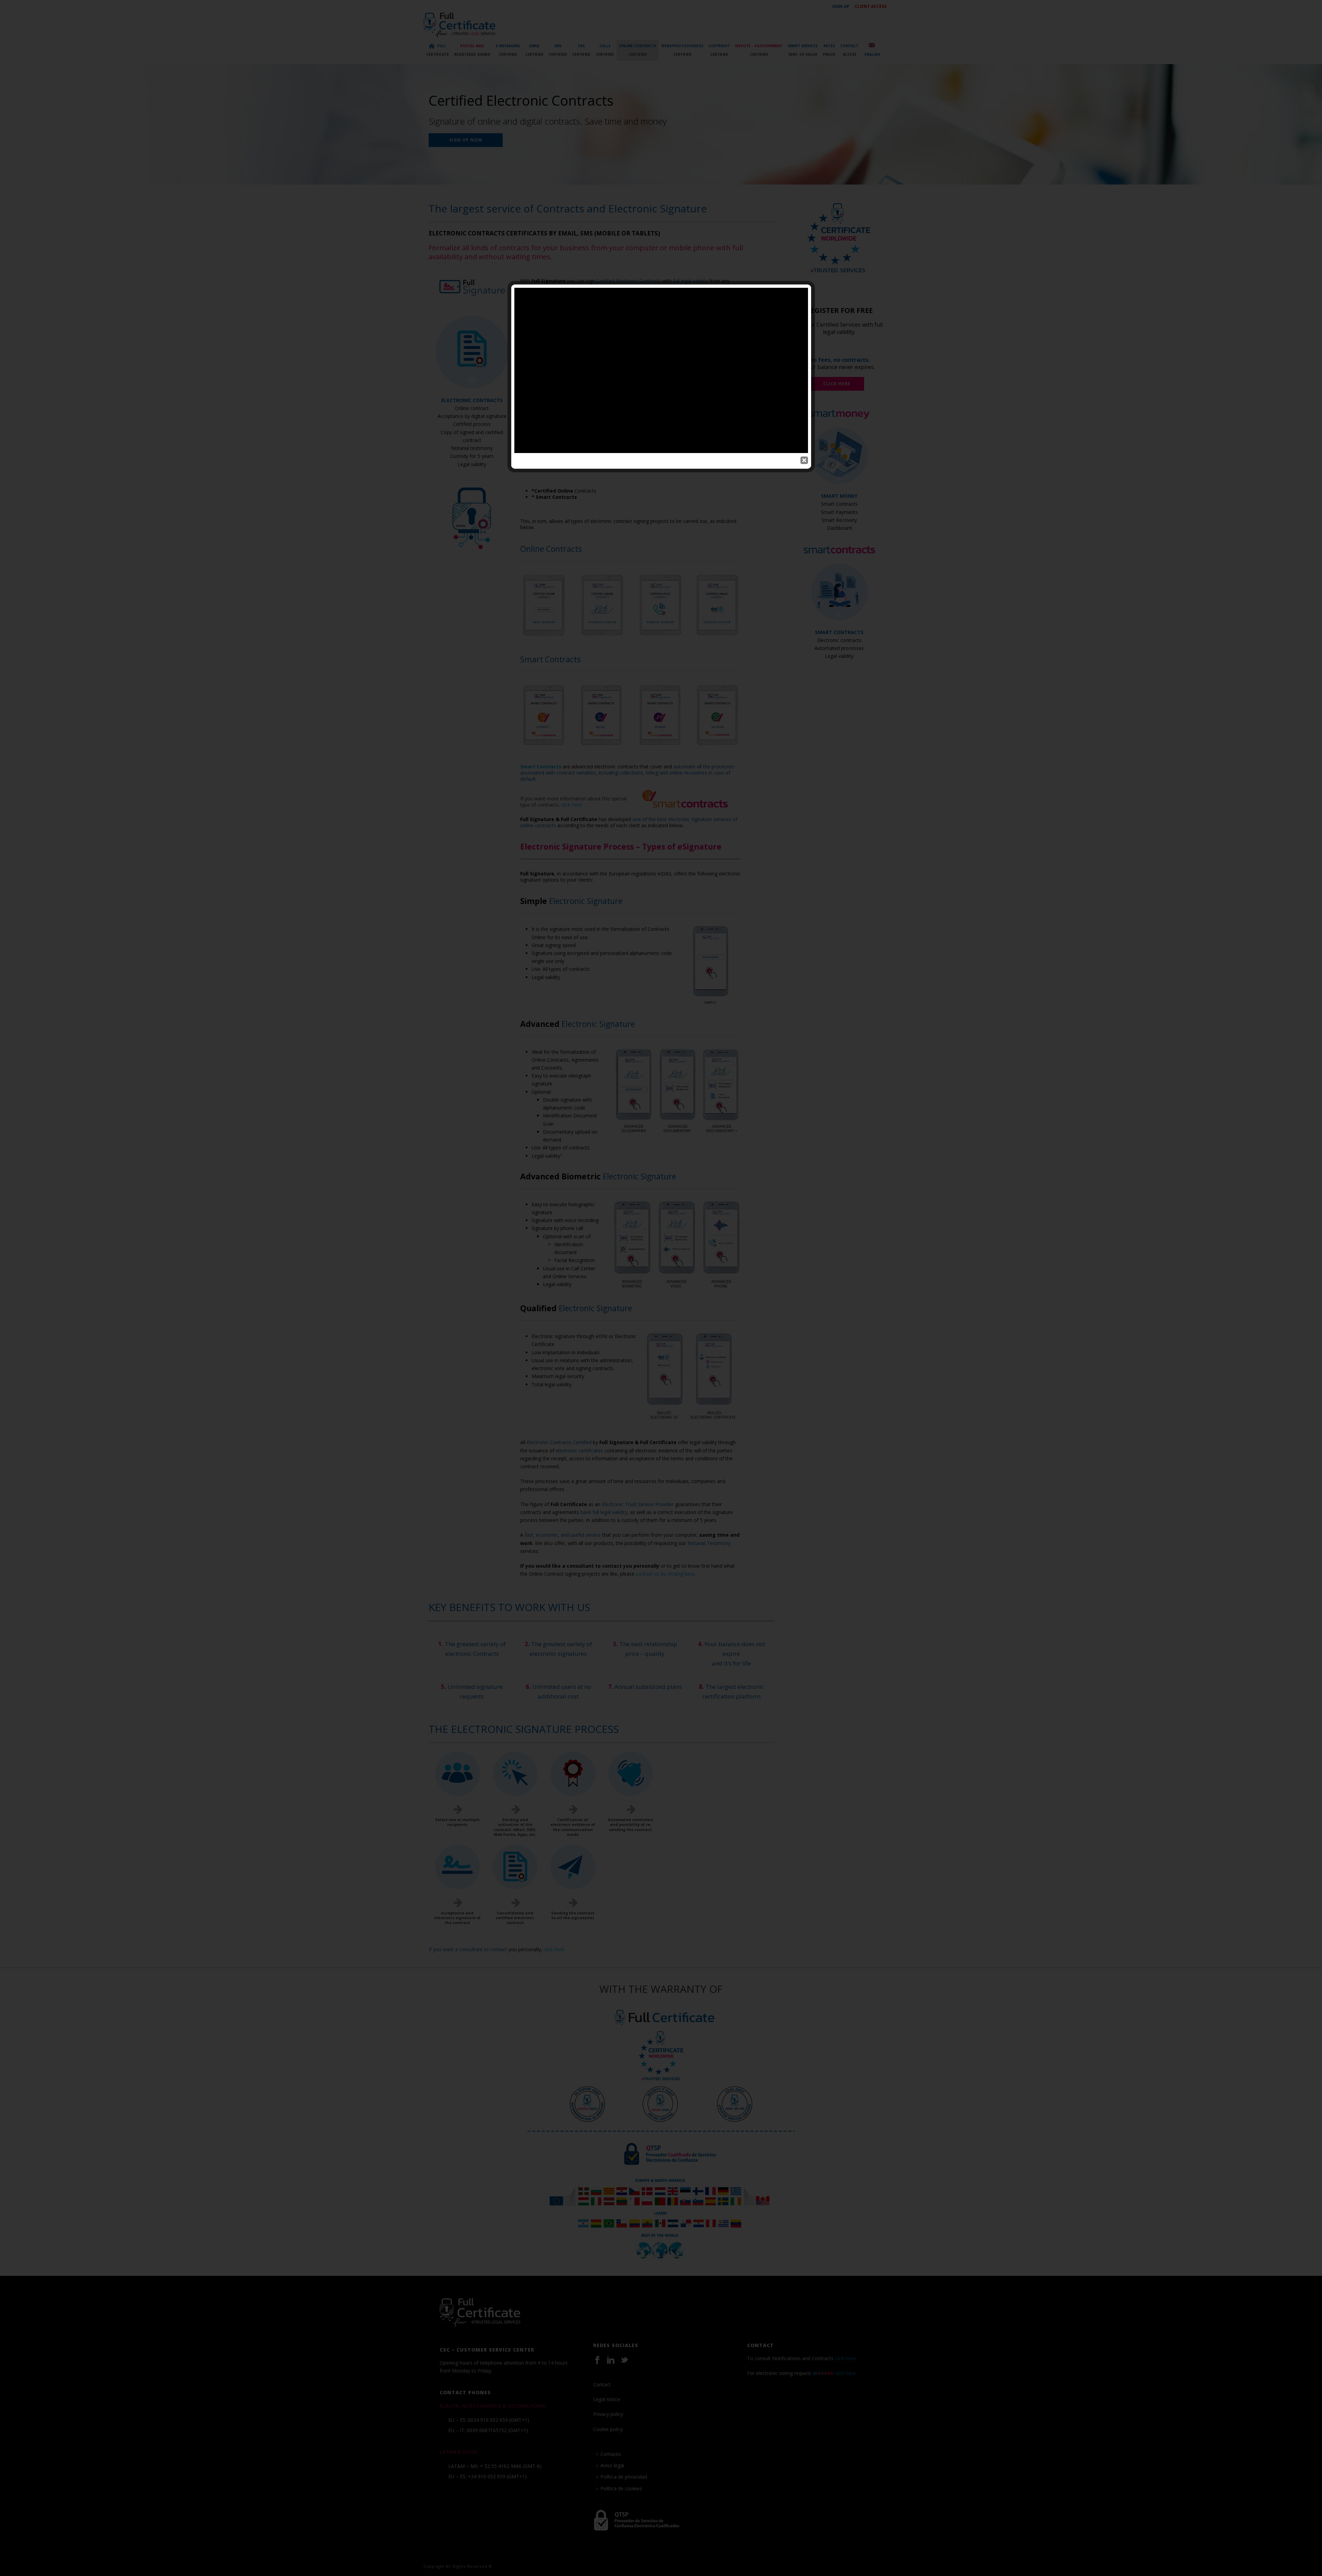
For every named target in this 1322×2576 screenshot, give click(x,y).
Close (804, 460)
